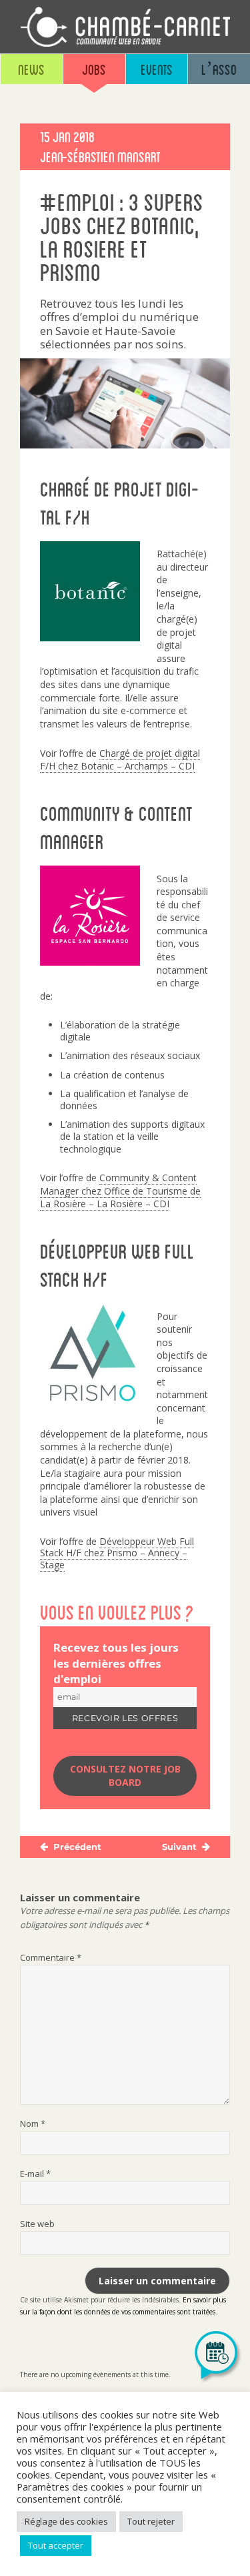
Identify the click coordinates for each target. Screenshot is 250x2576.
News (31, 69)
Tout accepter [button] (56, 2545)
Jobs (94, 69)
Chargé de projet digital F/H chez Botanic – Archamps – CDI (120, 760)
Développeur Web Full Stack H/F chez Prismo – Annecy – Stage (117, 1553)
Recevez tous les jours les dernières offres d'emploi (116, 1663)
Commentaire (51, 1957)
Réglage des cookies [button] (66, 2521)
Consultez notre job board (125, 1776)
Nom (33, 2124)
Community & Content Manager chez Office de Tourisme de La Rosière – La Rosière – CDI (120, 1191)
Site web (37, 2224)
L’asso (219, 69)
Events (157, 69)
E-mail (35, 2174)
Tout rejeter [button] (151, 2521)
